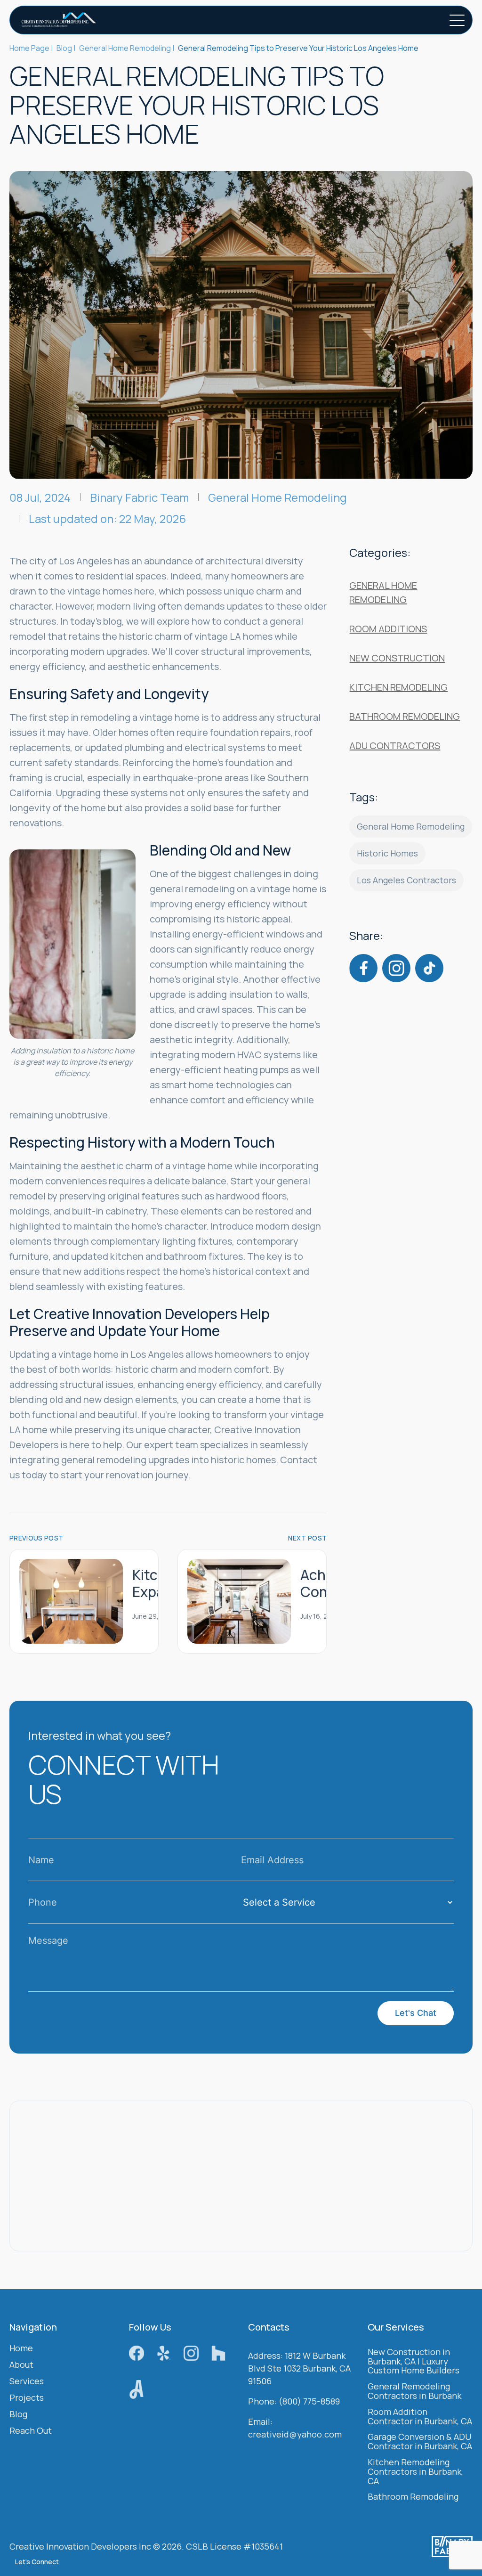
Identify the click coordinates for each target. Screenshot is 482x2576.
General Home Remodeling (277, 497)
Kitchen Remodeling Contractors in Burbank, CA (415, 2472)
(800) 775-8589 (309, 2402)
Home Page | (31, 48)
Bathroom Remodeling (405, 716)
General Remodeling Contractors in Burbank (414, 2392)
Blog (18, 2415)
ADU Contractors (395, 746)
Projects (27, 2398)
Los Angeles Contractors (406, 880)
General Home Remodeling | (127, 48)
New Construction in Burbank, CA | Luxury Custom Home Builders (414, 2362)
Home (21, 2349)
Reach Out (31, 2431)
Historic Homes (387, 853)
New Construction (397, 658)
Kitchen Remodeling (398, 687)
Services (27, 2382)
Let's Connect (37, 2562)
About (21, 2365)
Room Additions (388, 629)
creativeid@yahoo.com (295, 2435)
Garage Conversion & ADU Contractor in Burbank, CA (420, 2442)
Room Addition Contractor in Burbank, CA (420, 2417)
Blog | (66, 48)
